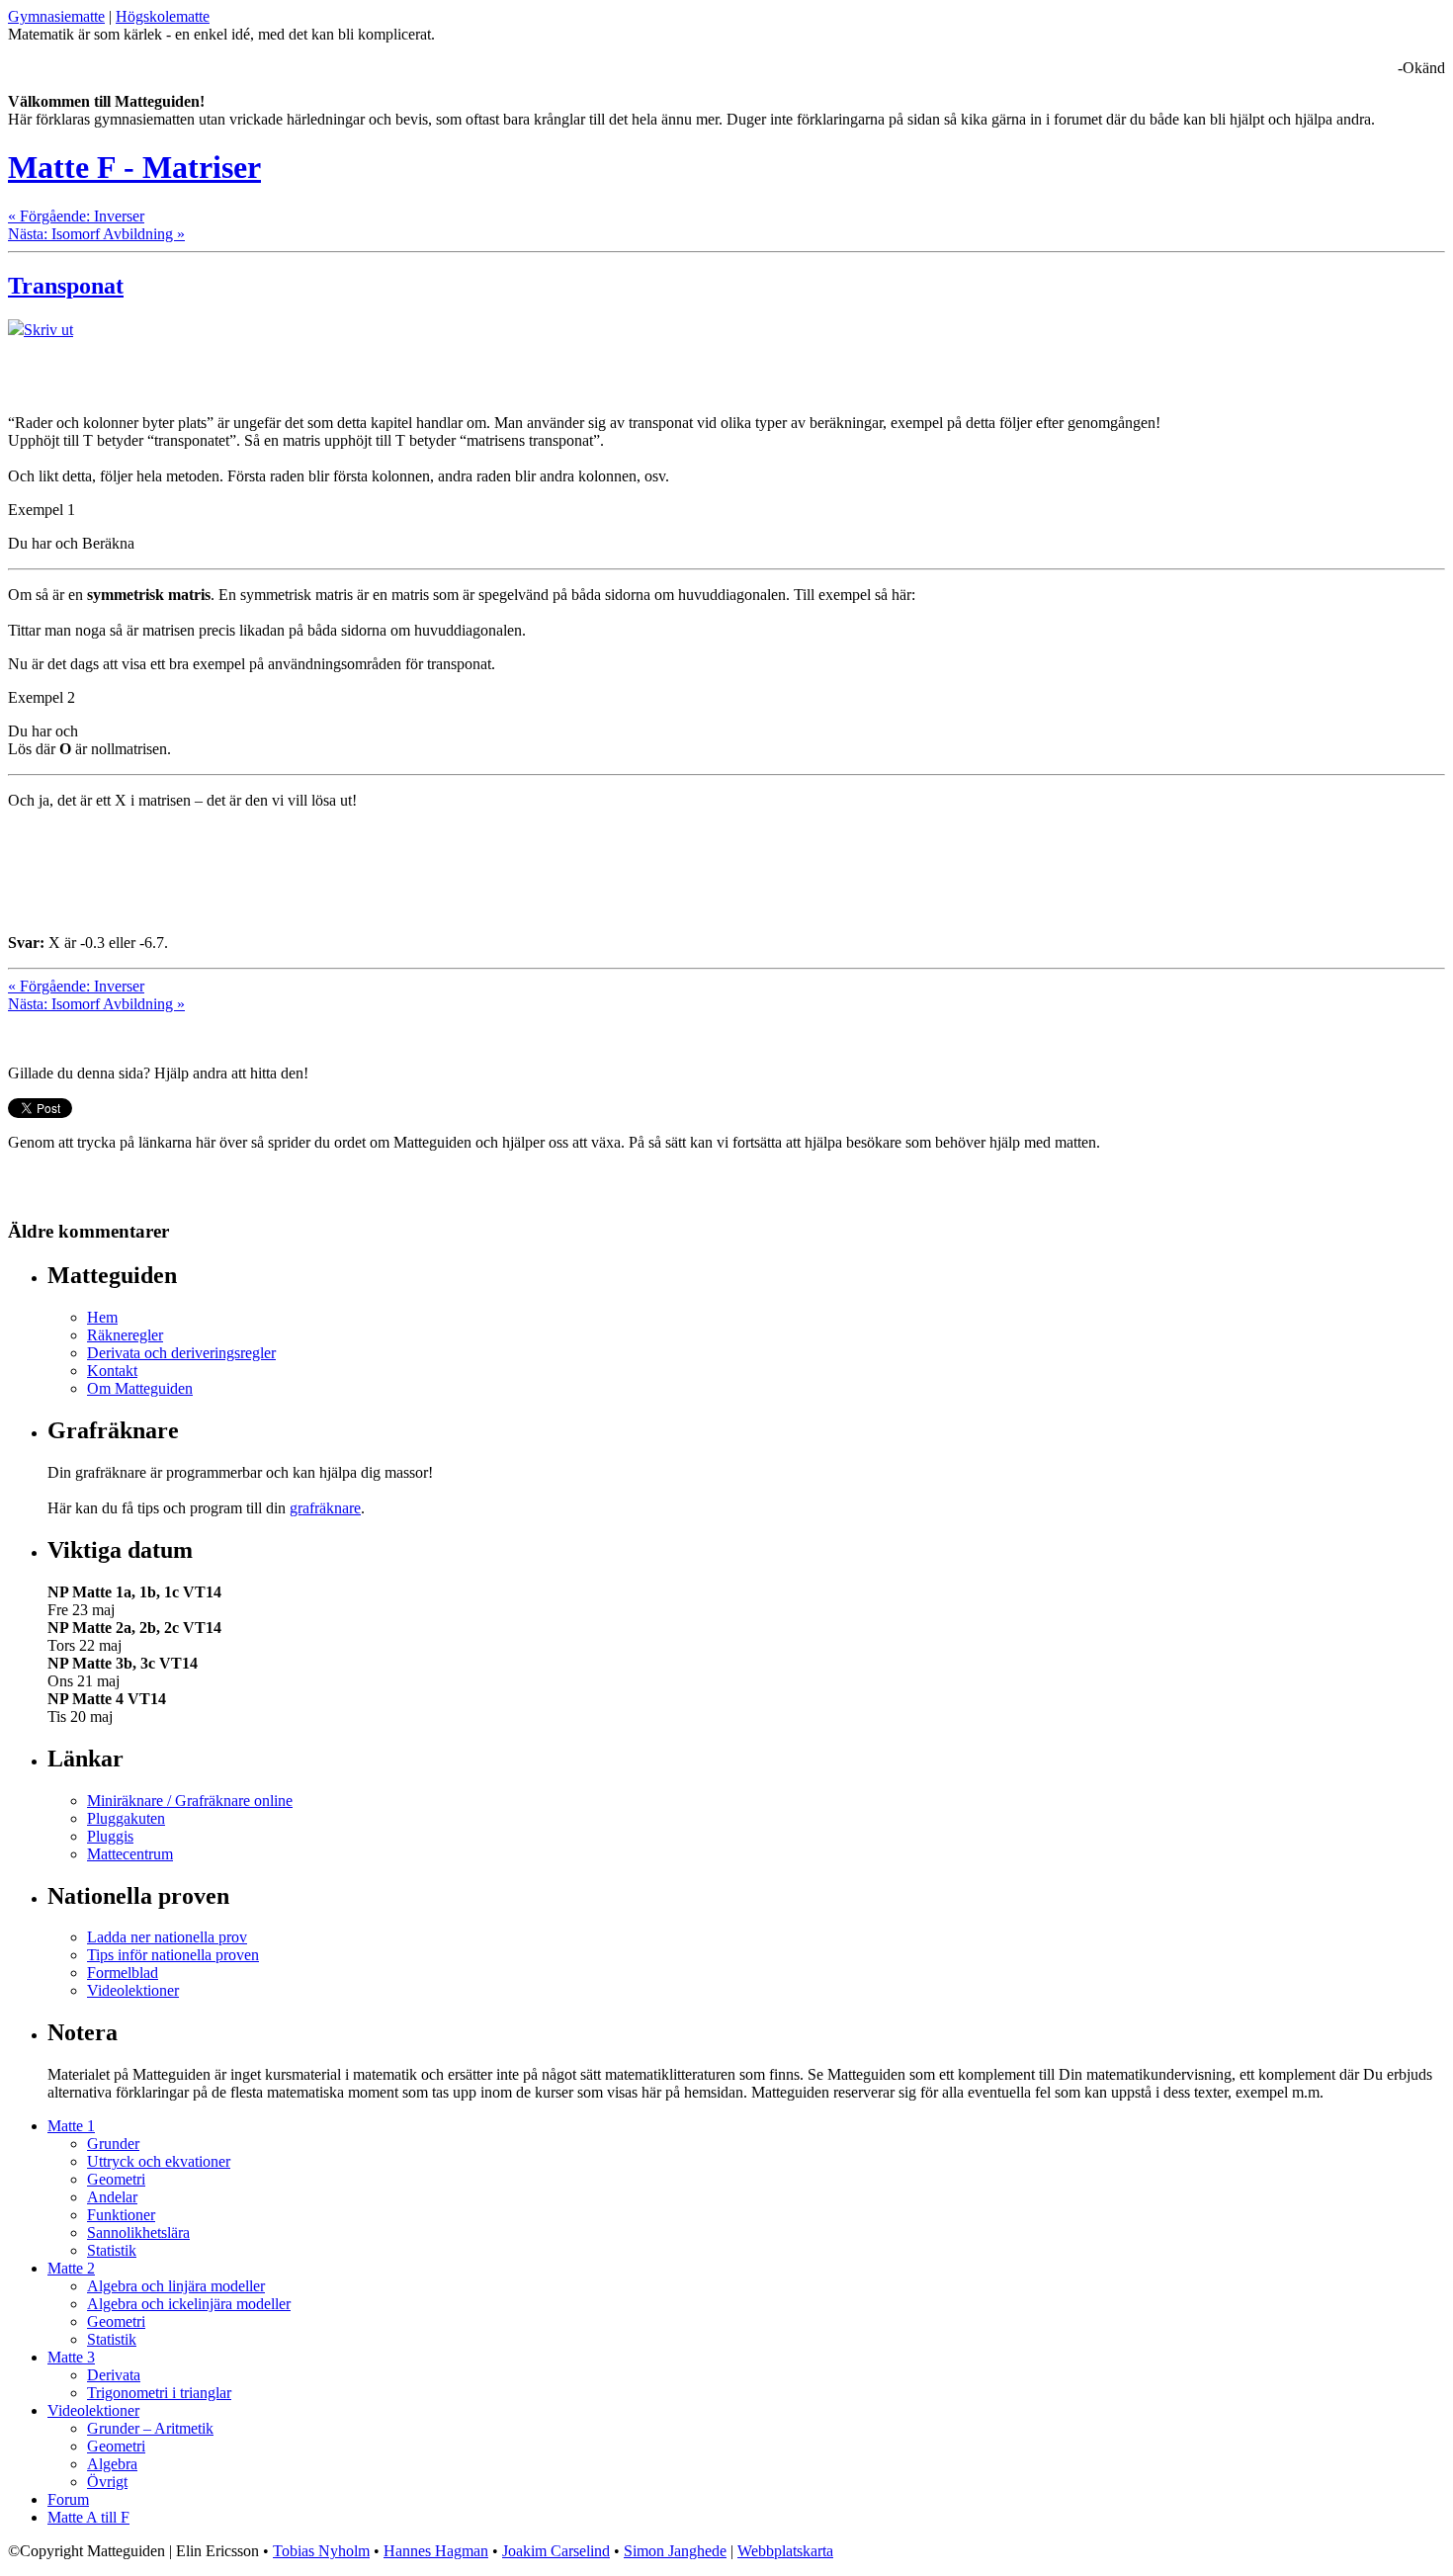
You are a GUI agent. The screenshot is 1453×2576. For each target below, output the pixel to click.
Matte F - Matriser (134, 167)
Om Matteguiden (140, 1388)
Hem (102, 1317)
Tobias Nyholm (321, 2551)
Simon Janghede (675, 2551)
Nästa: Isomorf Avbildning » (96, 234)
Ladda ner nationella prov (167, 1937)
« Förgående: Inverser (76, 216)
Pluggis (110, 1836)
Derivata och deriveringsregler (181, 1353)
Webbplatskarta (785, 2551)
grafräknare (325, 1508)
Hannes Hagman (436, 2551)
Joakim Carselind (556, 2551)
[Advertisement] (239, 369)
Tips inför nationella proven (173, 1955)
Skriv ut (48, 330)
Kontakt (112, 1371)
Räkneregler (125, 1335)
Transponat (66, 286)
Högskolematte (163, 16)
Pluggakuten (126, 1818)
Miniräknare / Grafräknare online (190, 1801)
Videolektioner (133, 1990)
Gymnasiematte (56, 16)
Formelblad (123, 1973)
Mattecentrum (130, 1854)
